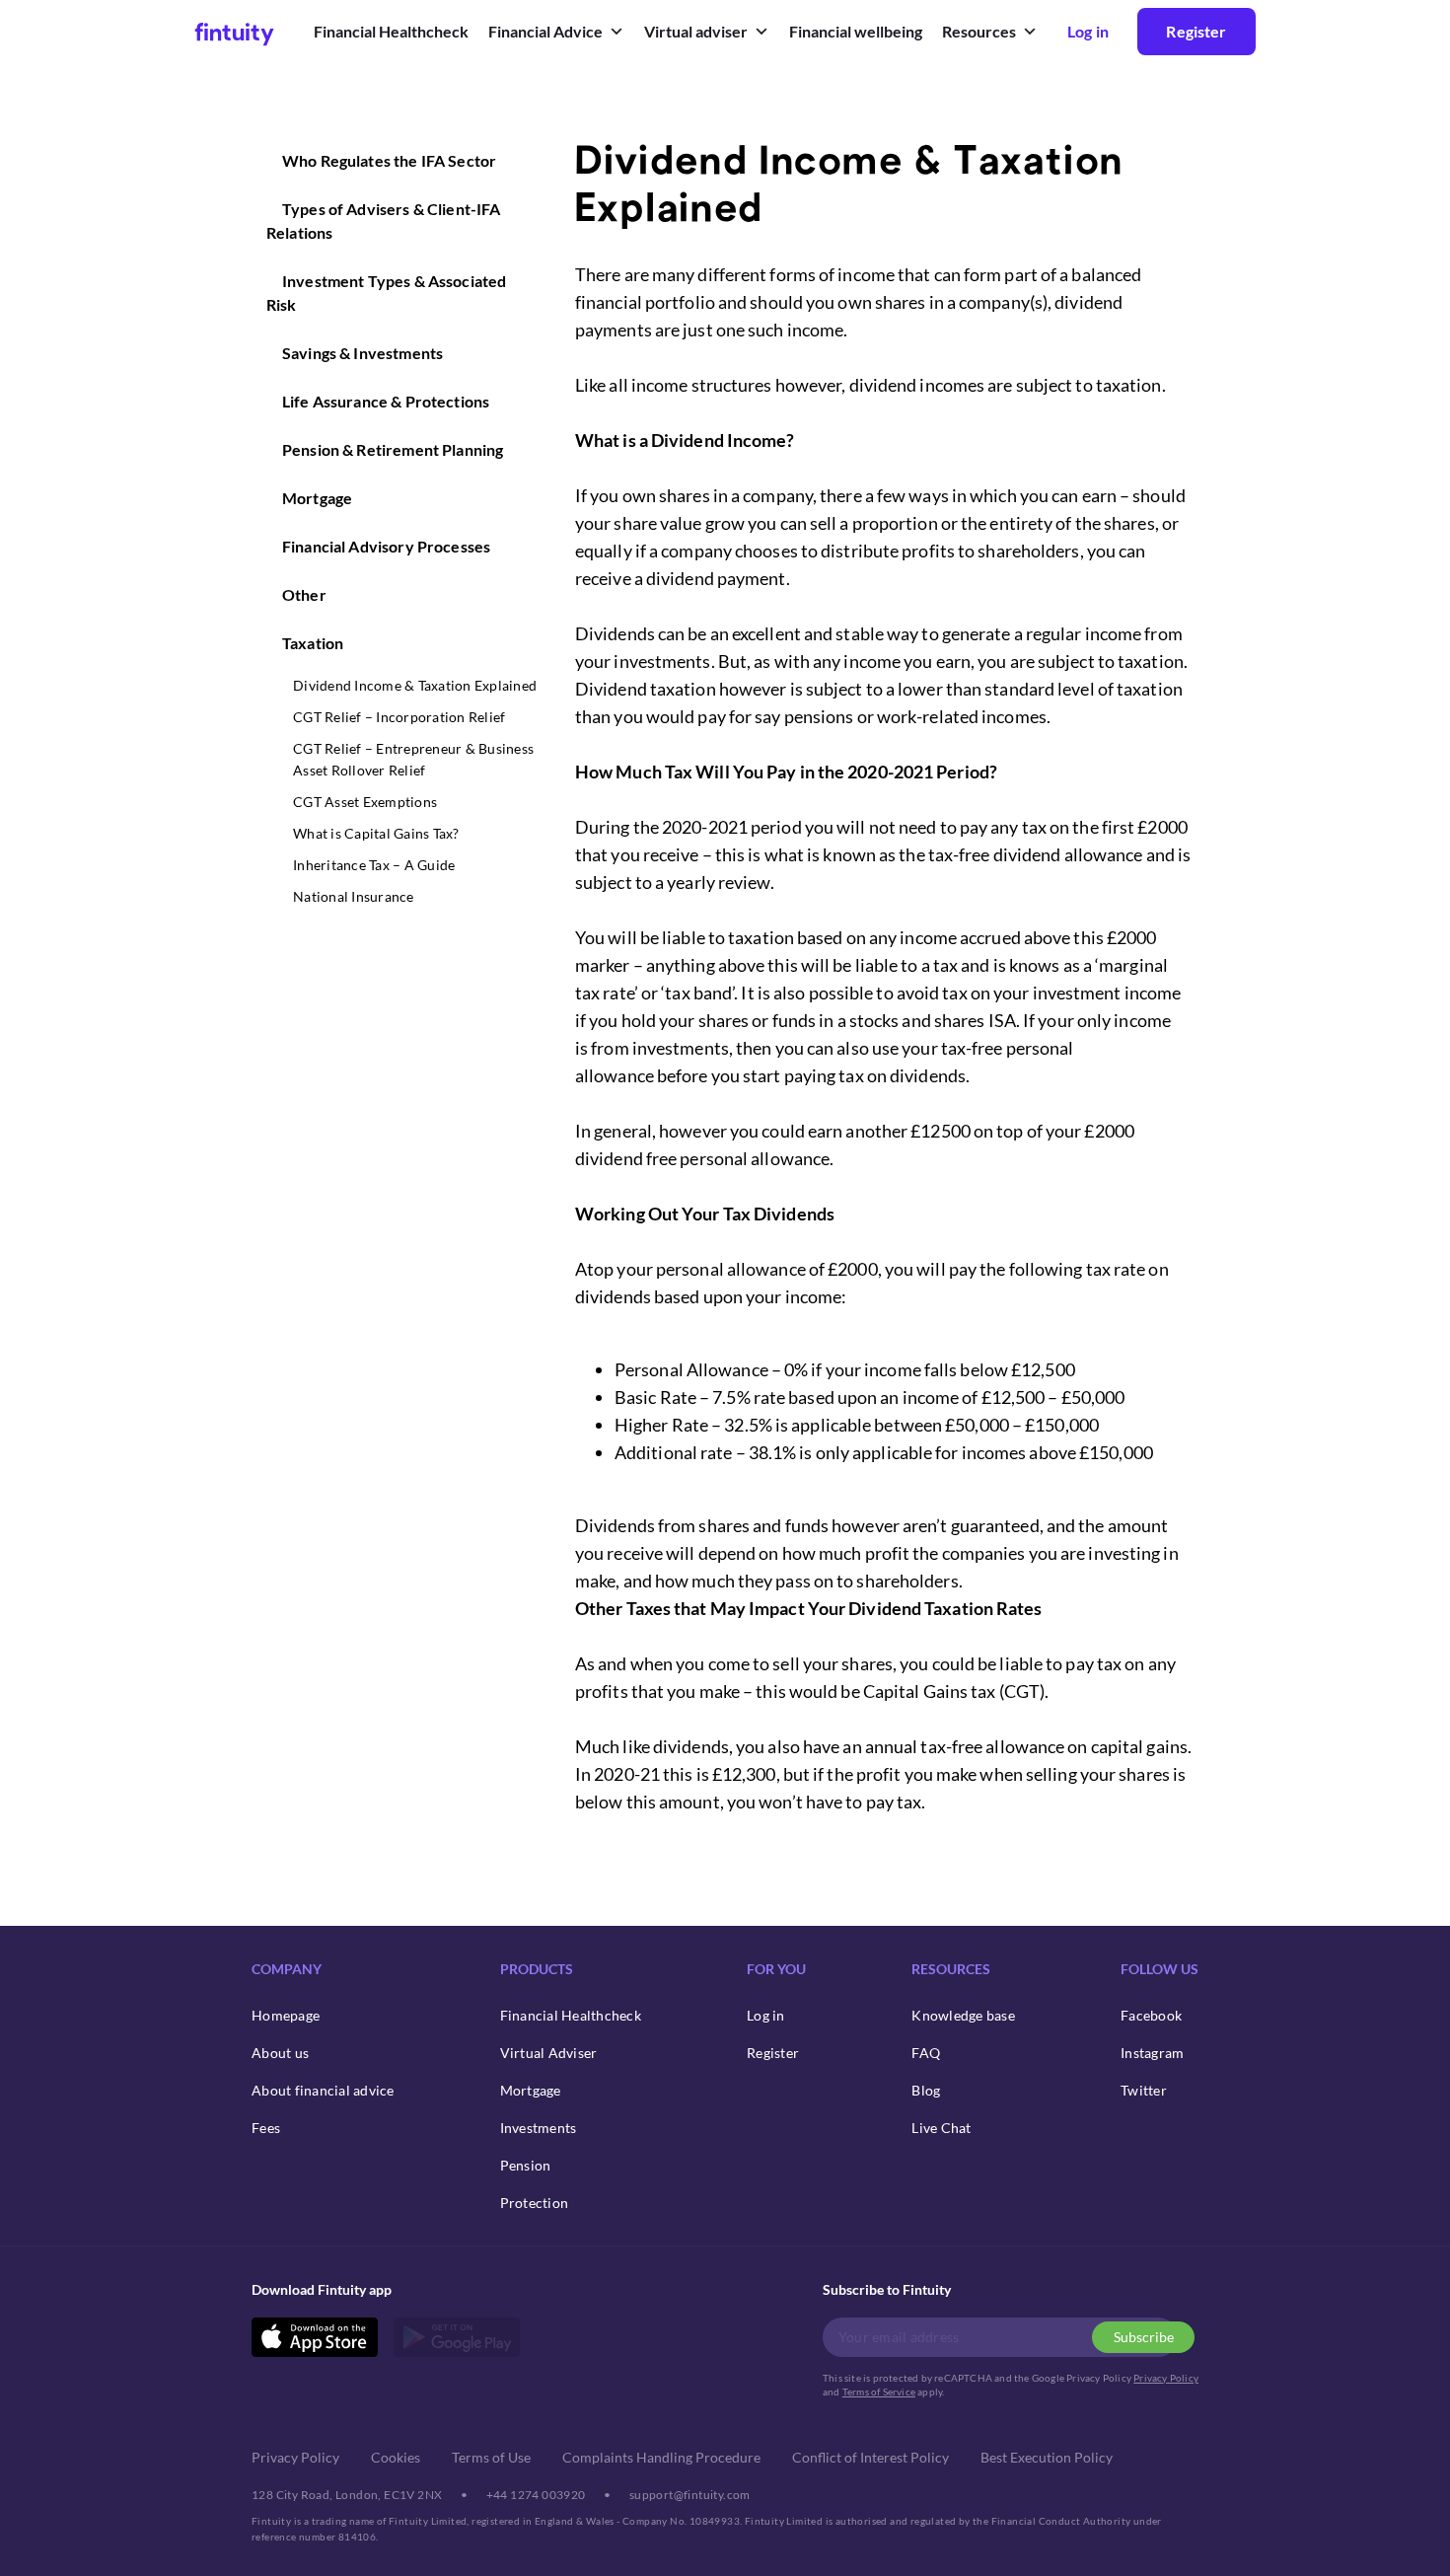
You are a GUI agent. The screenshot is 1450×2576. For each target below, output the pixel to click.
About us (280, 2053)
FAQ (926, 2053)
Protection (535, 2203)
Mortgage (531, 2090)
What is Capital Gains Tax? (376, 833)
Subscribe (1144, 2337)
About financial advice (323, 2090)
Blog (926, 2090)
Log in (766, 2015)
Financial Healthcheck (391, 31)
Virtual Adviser (549, 2053)
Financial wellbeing (856, 31)
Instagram (1152, 2053)
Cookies (396, 2457)
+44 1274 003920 (536, 2495)
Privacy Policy (1166, 2378)
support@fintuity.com (690, 2495)
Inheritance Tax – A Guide (374, 865)
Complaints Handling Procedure (661, 2457)
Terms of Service (879, 2392)
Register (1196, 31)
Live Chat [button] (941, 2128)
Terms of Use (491, 2457)
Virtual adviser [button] (696, 31)
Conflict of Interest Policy (870, 2457)
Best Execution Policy (1047, 2457)
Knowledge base (963, 2015)
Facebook (1151, 2015)
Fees (266, 2128)
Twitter (1144, 2090)
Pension (526, 2165)
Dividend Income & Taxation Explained (415, 685)
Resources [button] (979, 31)
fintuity (234, 31)
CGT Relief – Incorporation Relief (399, 717)
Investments (539, 2128)
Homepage (286, 2015)
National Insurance (354, 896)
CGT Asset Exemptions (365, 802)
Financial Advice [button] (545, 31)
